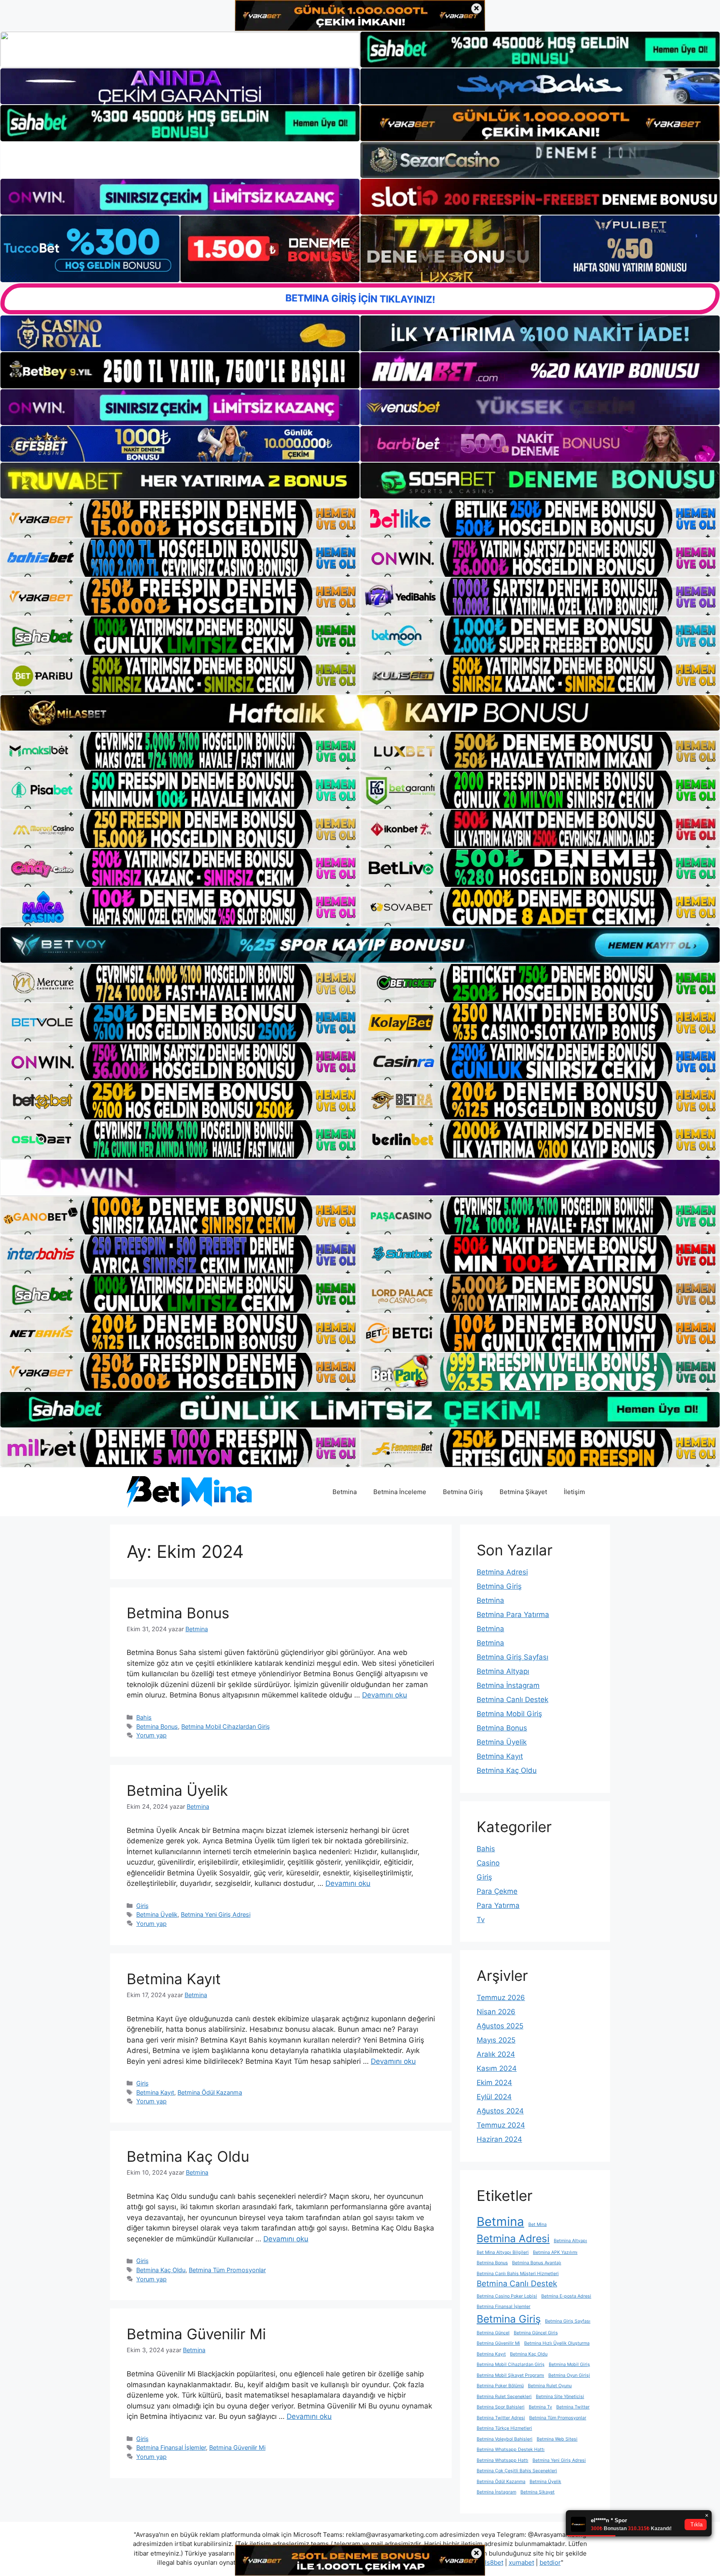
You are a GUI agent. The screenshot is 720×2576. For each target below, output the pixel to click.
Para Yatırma (498, 1905)
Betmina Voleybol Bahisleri (505, 2439)
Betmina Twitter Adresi (501, 2418)
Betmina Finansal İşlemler (171, 2447)
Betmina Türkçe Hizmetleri (504, 2428)
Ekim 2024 (494, 2083)
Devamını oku (385, 1695)
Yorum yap (151, 1735)
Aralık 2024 (496, 2054)
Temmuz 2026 (501, 1998)
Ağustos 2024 (500, 2111)
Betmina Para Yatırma (513, 1615)
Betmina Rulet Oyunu (550, 2386)
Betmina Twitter (573, 2407)
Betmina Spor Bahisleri (501, 2407)
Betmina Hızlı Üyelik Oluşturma (557, 2343)
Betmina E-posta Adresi (566, 2296)
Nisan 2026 (496, 2012)
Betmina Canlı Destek (512, 1700)
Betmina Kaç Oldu (188, 2156)
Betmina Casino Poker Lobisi (507, 2296)
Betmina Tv (540, 2407)
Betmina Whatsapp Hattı (502, 2460)
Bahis (144, 1717)
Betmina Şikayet (523, 1492)
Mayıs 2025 (496, 2040)
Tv (481, 1920)
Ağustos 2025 (500, 2026)
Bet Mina (537, 2224)
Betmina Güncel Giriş (536, 2333)
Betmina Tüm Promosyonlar (227, 2270)
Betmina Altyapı (503, 1671)
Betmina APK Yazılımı (555, 2252)
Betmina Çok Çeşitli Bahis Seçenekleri (517, 2471)
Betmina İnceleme (400, 1492)
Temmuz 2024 (501, 2125)
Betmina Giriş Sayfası (512, 1657)
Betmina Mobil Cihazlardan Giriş (226, 1726)
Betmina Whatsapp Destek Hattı (511, 2450)
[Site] (180, 518)
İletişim (574, 1492)
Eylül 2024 (494, 2097)
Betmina (345, 1492)
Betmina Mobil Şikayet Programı (510, 2375)
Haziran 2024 (499, 2139)
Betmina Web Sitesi (557, 2439)
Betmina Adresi (502, 1572)
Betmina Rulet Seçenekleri (504, 2397)
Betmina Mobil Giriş (509, 1714)
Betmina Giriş (463, 1492)
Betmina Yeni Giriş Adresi (216, 1914)
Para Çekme (497, 1891)
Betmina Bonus (178, 1613)
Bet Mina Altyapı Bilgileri (503, 2252)
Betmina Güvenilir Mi (196, 2334)
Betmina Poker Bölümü (500, 2386)
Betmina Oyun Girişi (569, 2375)
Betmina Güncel (493, 2333)
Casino (488, 1863)
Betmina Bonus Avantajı (537, 2263)
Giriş (142, 1906)
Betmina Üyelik (177, 1790)
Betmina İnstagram (508, 1685)
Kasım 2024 (497, 2068)
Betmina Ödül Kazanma (210, 2092)
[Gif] (360, 713)
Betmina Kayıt (174, 1979)
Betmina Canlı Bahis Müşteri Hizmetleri (518, 2274)
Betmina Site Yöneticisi (560, 2397)
